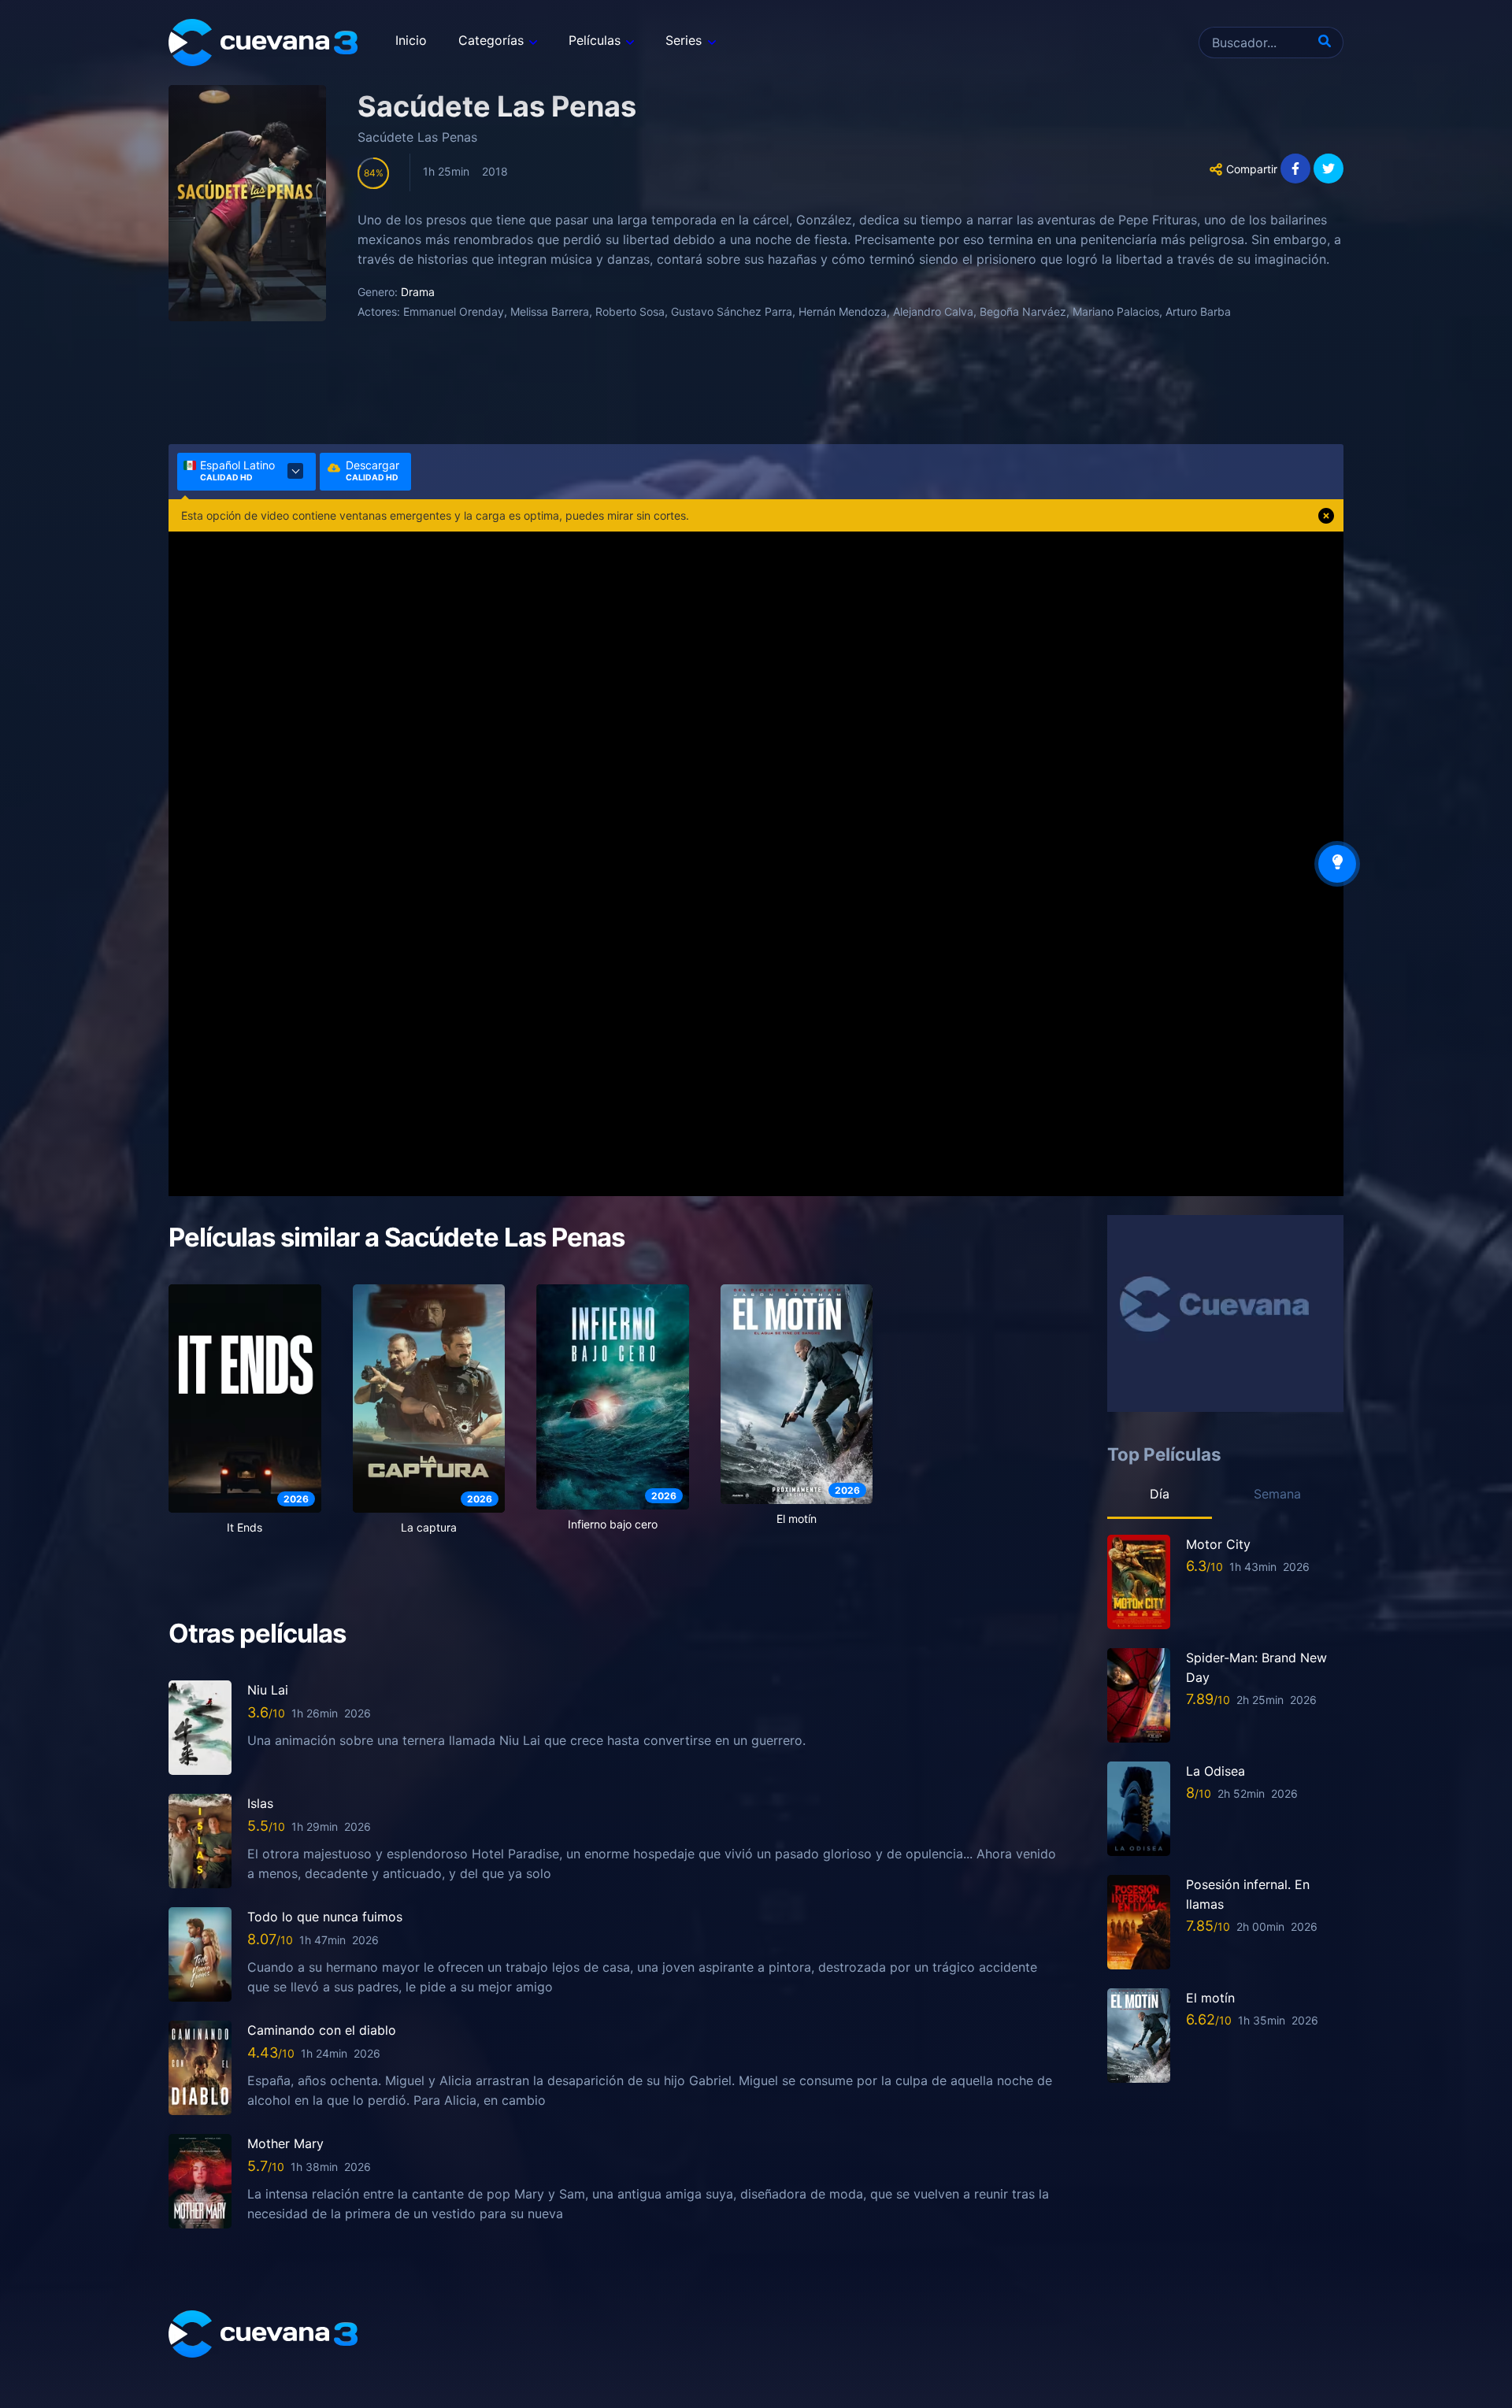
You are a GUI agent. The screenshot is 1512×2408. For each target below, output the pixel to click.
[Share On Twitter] (1329, 169)
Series (684, 40)
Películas (595, 40)
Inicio (411, 40)
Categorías (491, 40)
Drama (418, 292)
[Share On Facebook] (1295, 169)
